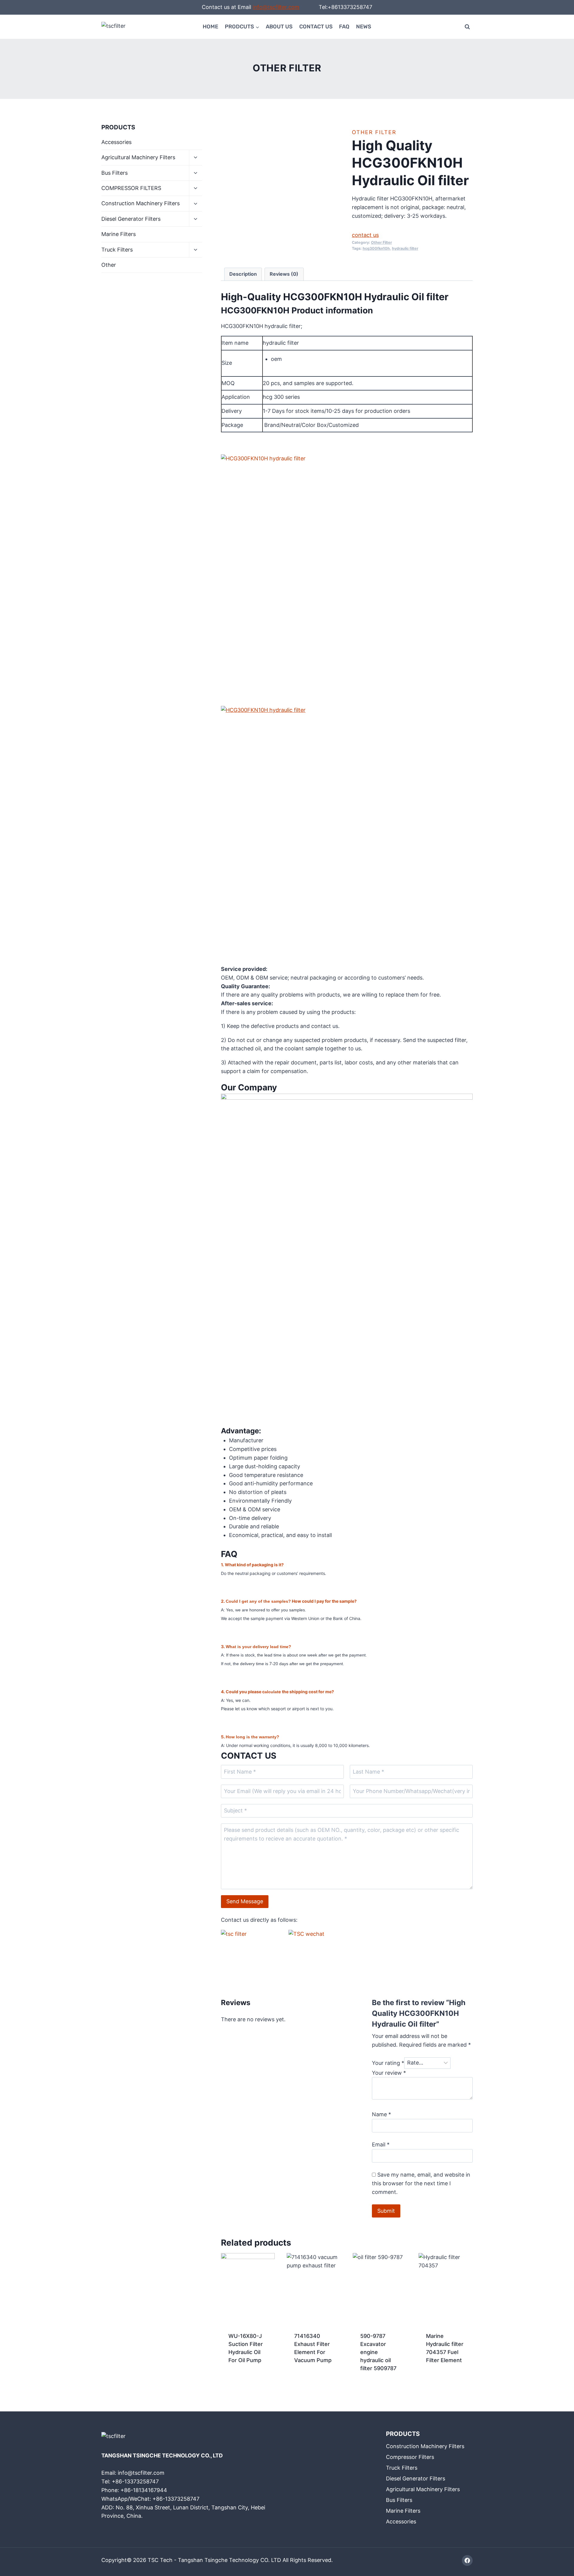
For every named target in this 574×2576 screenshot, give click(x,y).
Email (381, 2144)
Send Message (245, 1901)
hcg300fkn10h (376, 248)
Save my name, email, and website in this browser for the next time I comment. (421, 2183)
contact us (365, 235)
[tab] (243, 274)
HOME (210, 27)
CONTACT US (316, 27)
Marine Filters (119, 234)
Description (243, 274)
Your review (389, 2073)
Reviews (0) (284, 274)
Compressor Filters (410, 2457)
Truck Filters (117, 250)
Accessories (116, 142)
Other (109, 265)
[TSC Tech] (116, 27)
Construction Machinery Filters (141, 203)
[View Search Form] (467, 27)
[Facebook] (467, 2560)
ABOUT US (279, 27)
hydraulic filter (405, 248)
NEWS (364, 27)
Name (381, 2114)
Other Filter (287, 68)
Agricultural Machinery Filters (138, 157)
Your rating (388, 2063)
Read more (242, 2379)
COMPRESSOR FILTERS (131, 188)
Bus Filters (115, 173)
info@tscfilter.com (276, 7)
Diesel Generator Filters (131, 219)
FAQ (344, 27)
